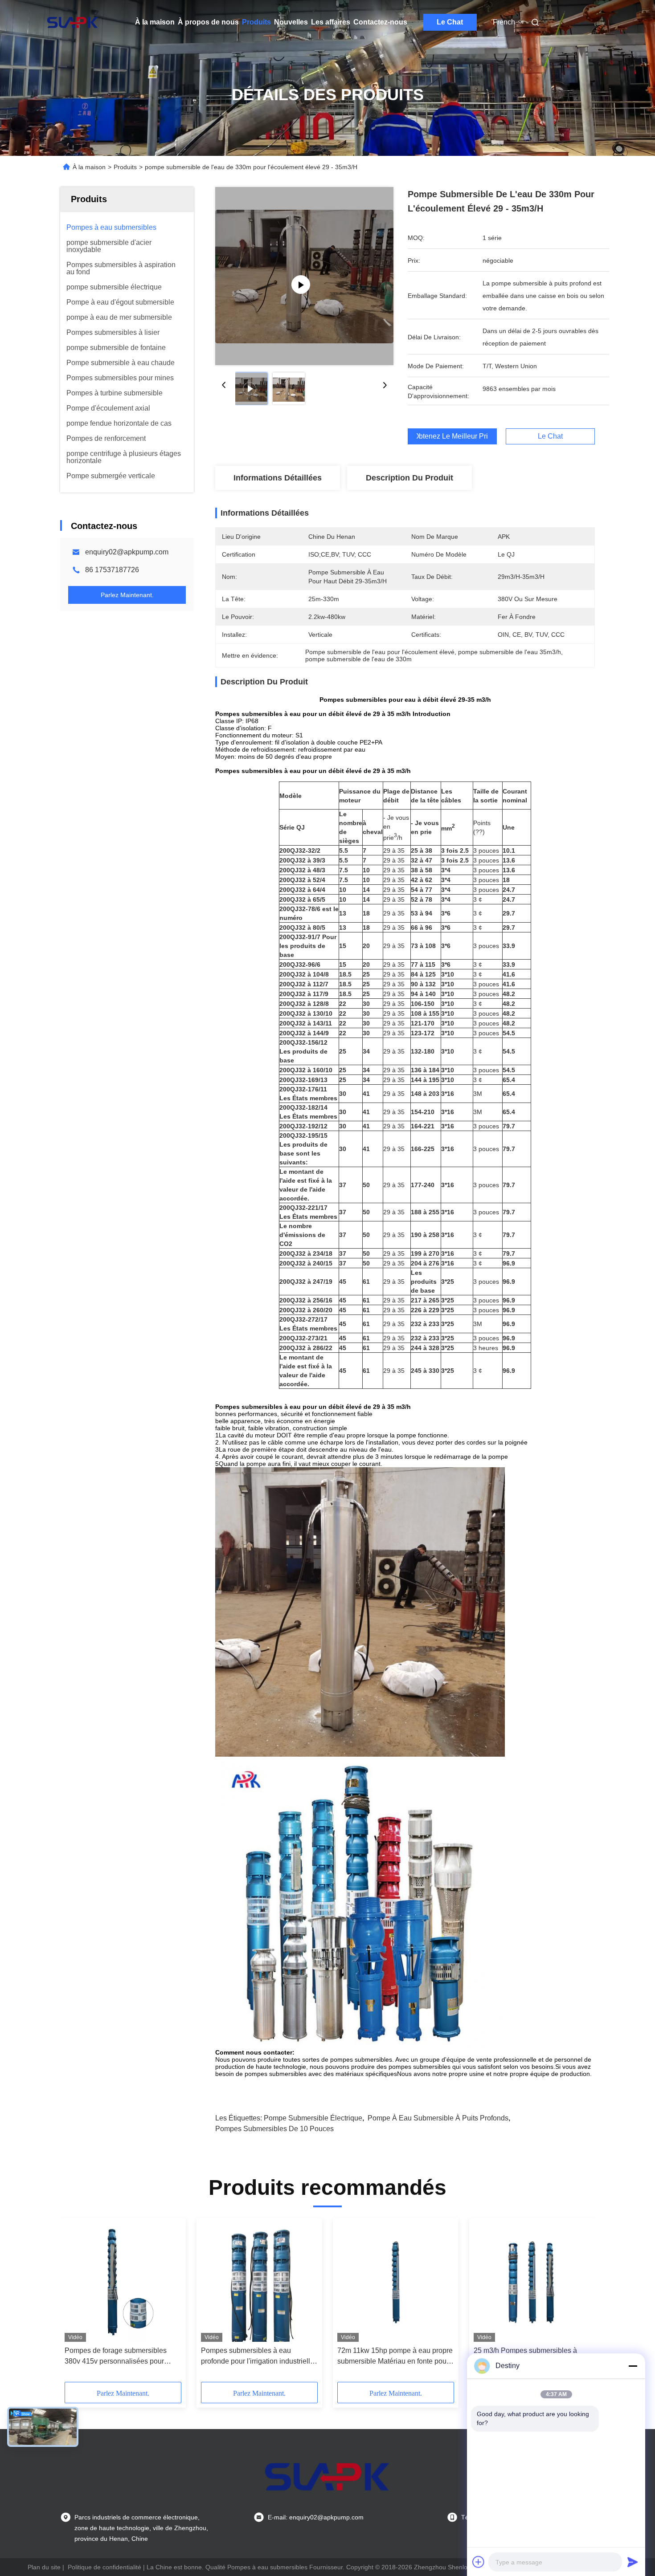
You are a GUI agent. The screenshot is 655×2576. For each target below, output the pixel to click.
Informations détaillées (278, 478)
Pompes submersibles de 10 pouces (274, 2129)
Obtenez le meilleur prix (452, 436)
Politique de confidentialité (104, 2567)
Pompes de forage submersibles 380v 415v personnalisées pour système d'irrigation (116, 2357)
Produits (256, 22)
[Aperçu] (73, 22)
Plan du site (44, 2567)
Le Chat (450, 22)
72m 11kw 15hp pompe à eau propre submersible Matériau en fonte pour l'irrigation (395, 2357)
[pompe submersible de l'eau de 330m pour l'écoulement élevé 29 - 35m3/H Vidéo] (304, 276)
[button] (76, 2303)
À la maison (155, 22)
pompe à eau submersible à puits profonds (438, 2118)
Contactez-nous (380, 22)
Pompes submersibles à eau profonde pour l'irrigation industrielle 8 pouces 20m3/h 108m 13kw (258, 2357)
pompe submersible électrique (313, 2118)
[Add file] (479, 2562)
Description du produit (409, 478)
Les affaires (331, 22)
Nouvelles (291, 22)
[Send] (633, 2562)
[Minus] (633, 2366)
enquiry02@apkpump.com (127, 552)
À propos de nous (208, 22)
